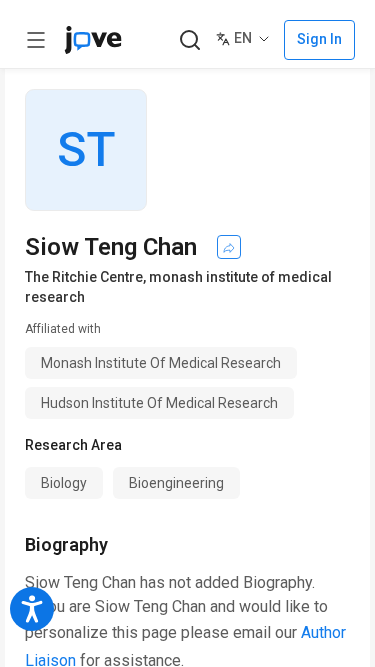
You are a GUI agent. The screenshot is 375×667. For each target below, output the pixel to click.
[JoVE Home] (93, 40)
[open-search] (189, 40)
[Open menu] (36, 40)
